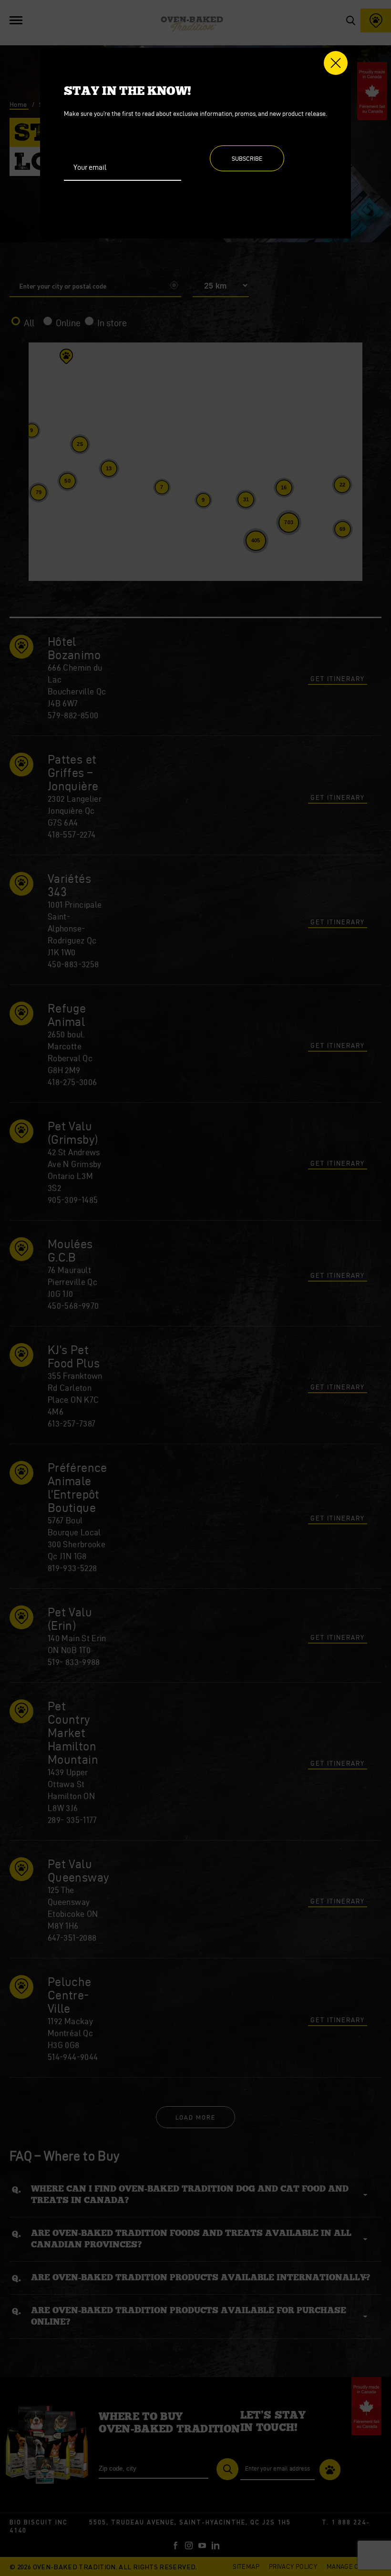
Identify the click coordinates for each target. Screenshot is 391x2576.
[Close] (336, 63)
